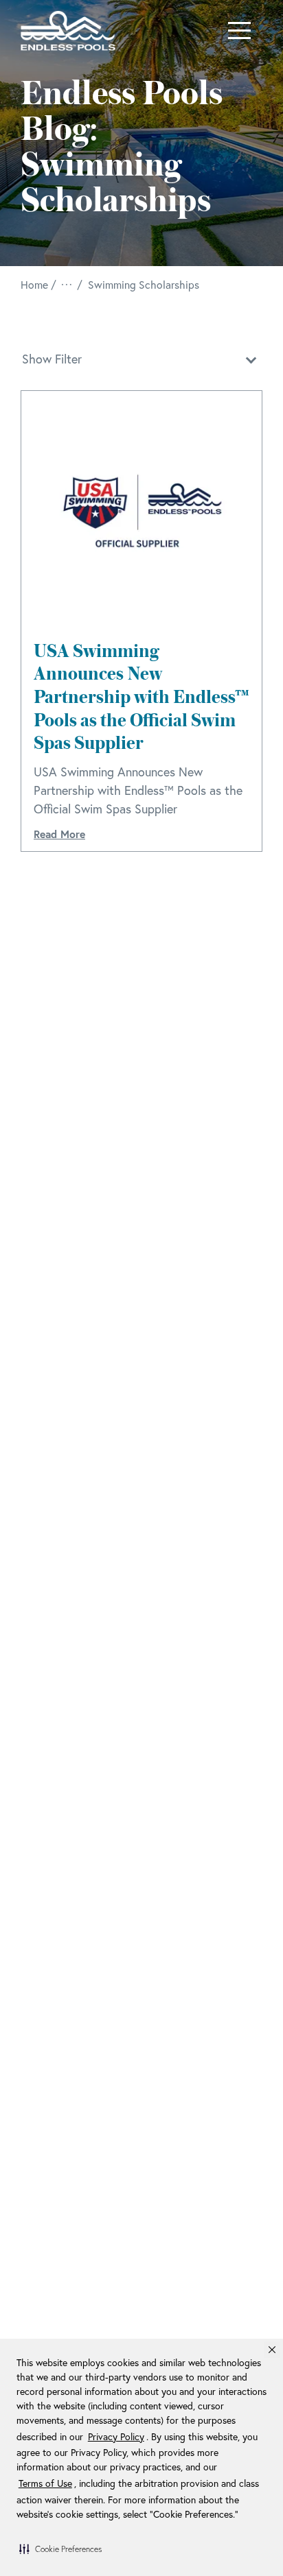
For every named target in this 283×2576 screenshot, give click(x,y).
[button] (60, 2549)
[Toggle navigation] (239, 31)
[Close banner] (272, 2350)
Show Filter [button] (52, 359)
